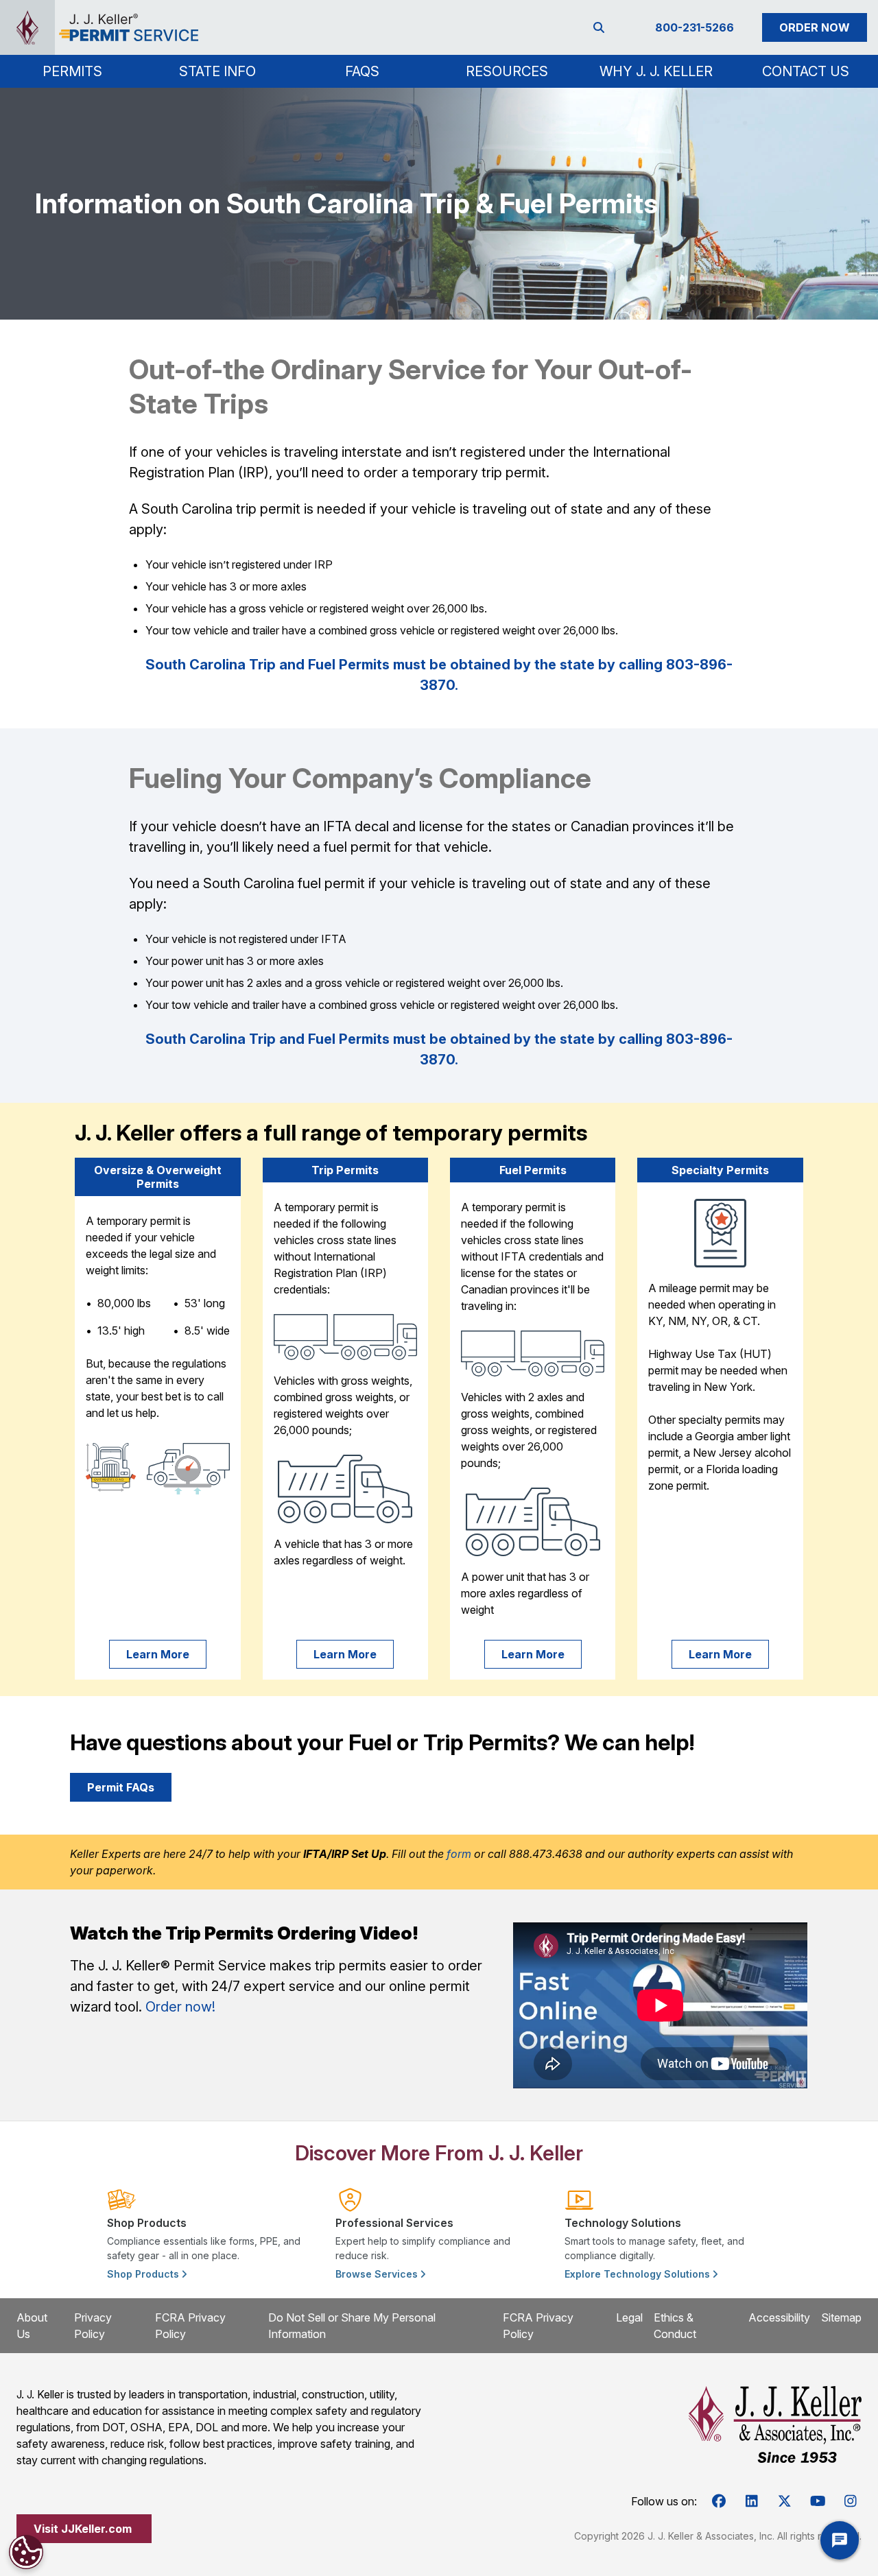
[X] (785, 2501)
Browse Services (378, 2274)
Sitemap (841, 2317)
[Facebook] (719, 2501)
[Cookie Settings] (26, 2552)
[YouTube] (818, 2501)
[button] (72, 71)
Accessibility (779, 2317)
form (459, 1854)
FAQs (362, 71)
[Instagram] (851, 2501)
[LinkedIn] (752, 2501)
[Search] (602, 27)
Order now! (180, 2007)
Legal (629, 2317)
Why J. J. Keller (656, 71)
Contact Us (806, 71)
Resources (507, 71)
